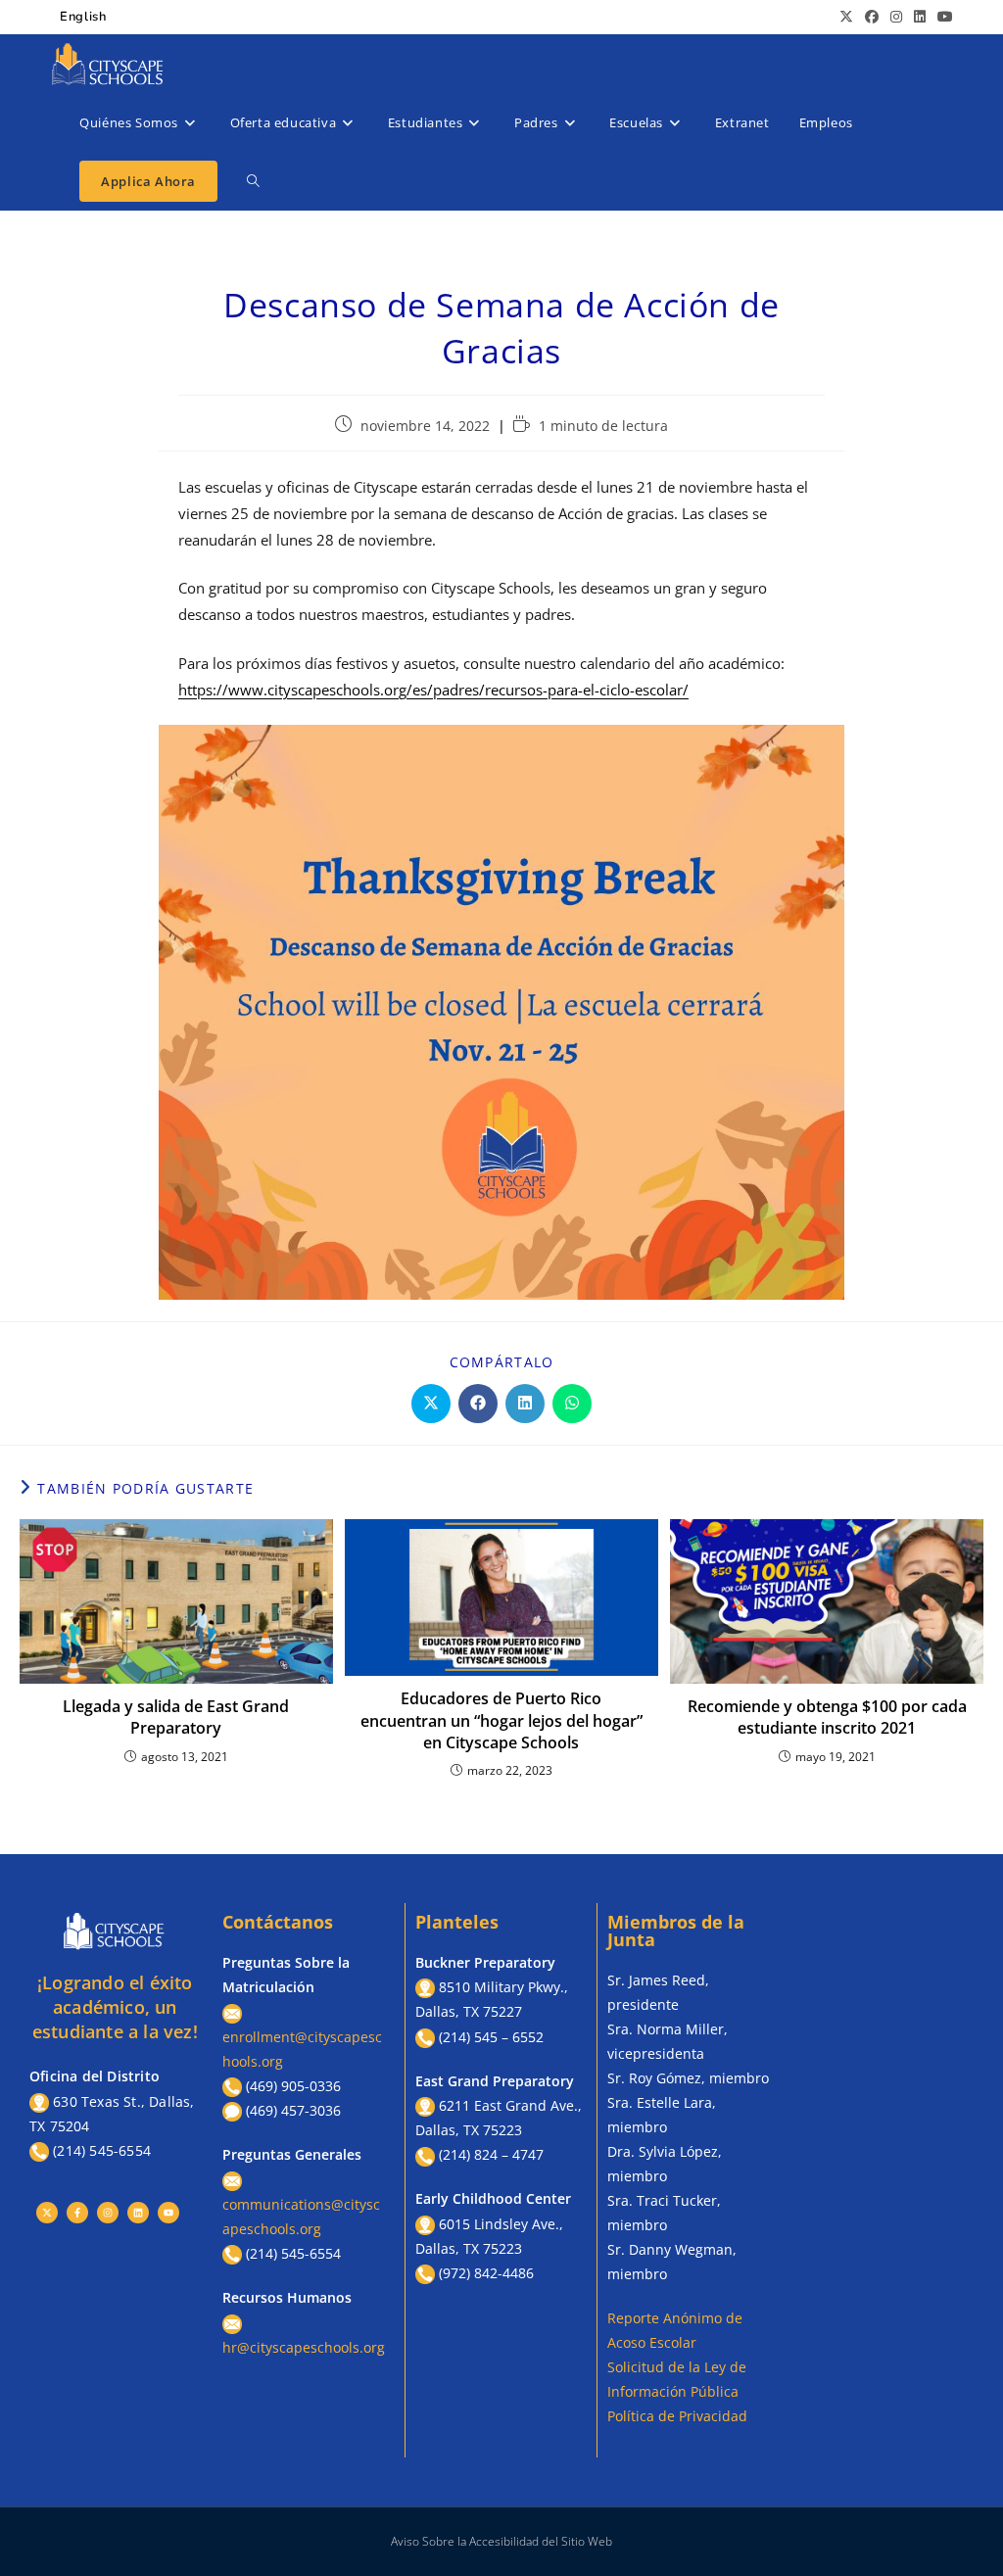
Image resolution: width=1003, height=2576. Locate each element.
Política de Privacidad (677, 2416)
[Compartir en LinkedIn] (525, 1404)
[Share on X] (431, 1404)
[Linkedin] (138, 2213)
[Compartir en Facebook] (478, 1404)
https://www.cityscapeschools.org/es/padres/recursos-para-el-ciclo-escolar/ (433, 690)
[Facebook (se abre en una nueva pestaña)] (872, 17)
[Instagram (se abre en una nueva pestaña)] (896, 17)
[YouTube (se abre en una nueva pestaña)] (942, 17)
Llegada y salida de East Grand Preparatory (176, 1717)
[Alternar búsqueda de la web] (253, 181)
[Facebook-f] (77, 2213)
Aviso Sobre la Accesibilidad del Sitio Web (501, 2541)
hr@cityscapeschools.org (304, 2347)
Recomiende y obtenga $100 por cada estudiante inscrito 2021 (827, 1717)
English (83, 17)
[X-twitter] (47, 2213)
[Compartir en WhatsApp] (572, 1404)
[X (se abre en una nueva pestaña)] (846, 17)
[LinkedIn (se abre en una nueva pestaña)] (920, 17)
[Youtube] (168, 2213)
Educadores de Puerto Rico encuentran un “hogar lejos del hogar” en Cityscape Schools (501, 1720)
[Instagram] (108, 2213)
